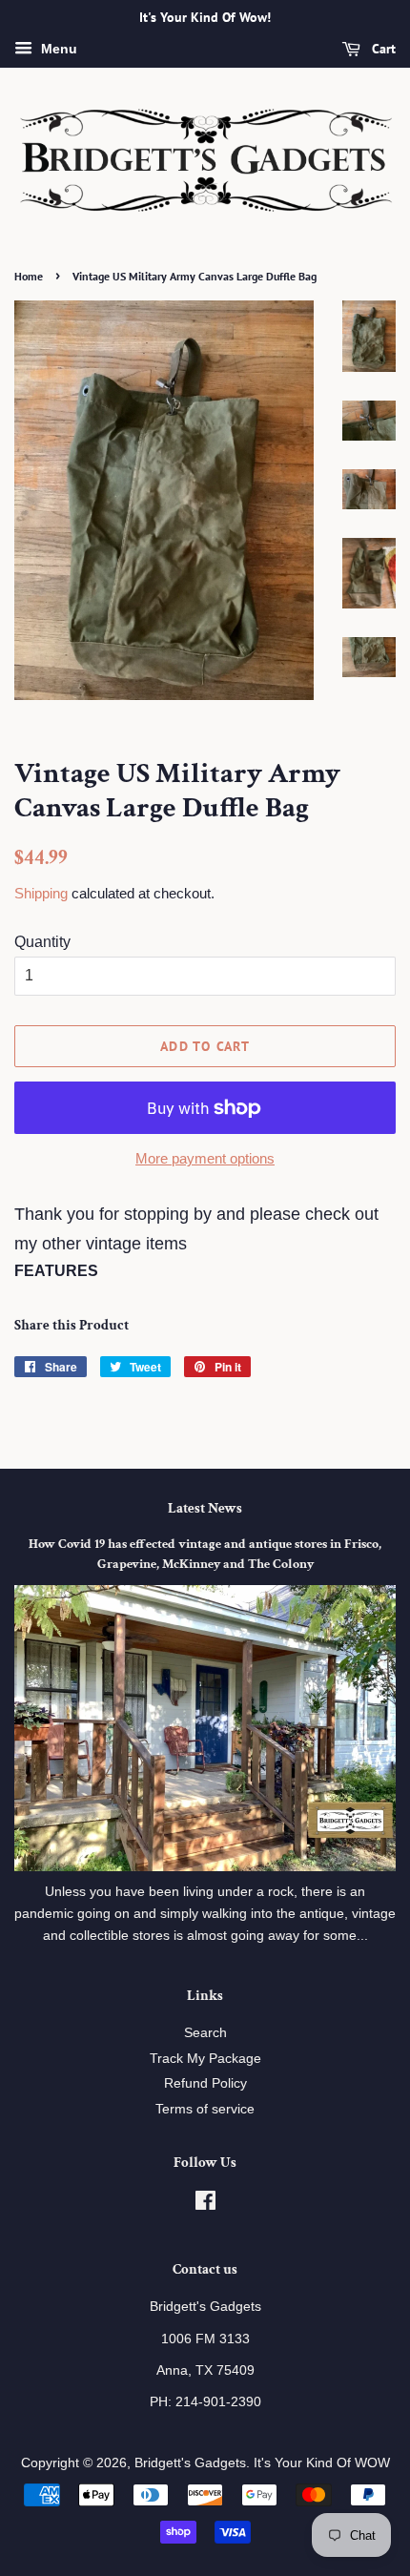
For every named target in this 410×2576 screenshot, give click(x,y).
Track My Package (205, 2059)
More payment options (205, 1158)
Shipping (41, 893)
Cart (382, 49)
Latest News (205, 1508)
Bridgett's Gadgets (190, 2463)
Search (205, 2033)
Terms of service (205, 2109)
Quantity (42, 942)
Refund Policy (205, 2083)
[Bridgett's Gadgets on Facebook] (205, 2205)
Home (29, 276)
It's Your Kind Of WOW (322, 2463)
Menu (57, 49)
